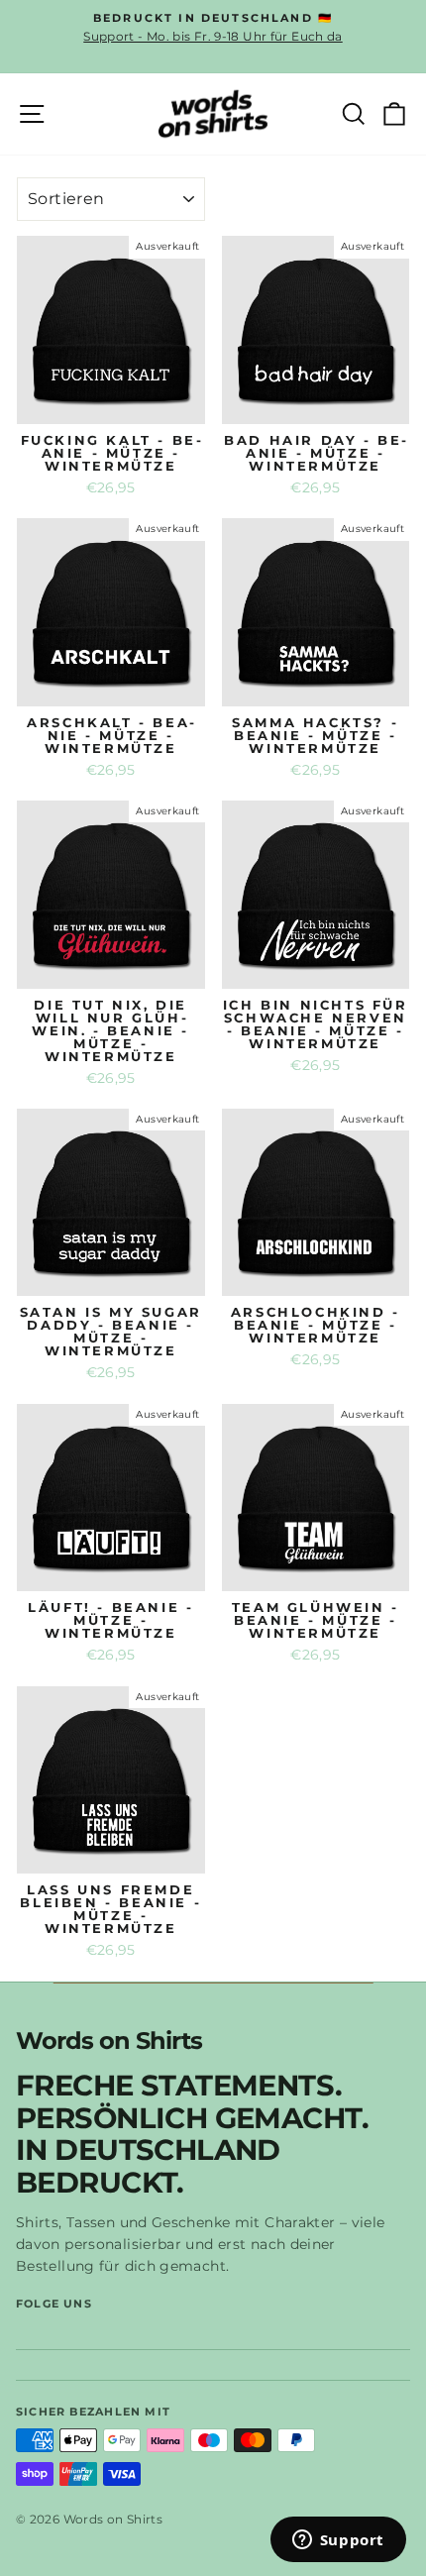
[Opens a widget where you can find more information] (338, 2541)
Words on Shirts (109, 2041)
